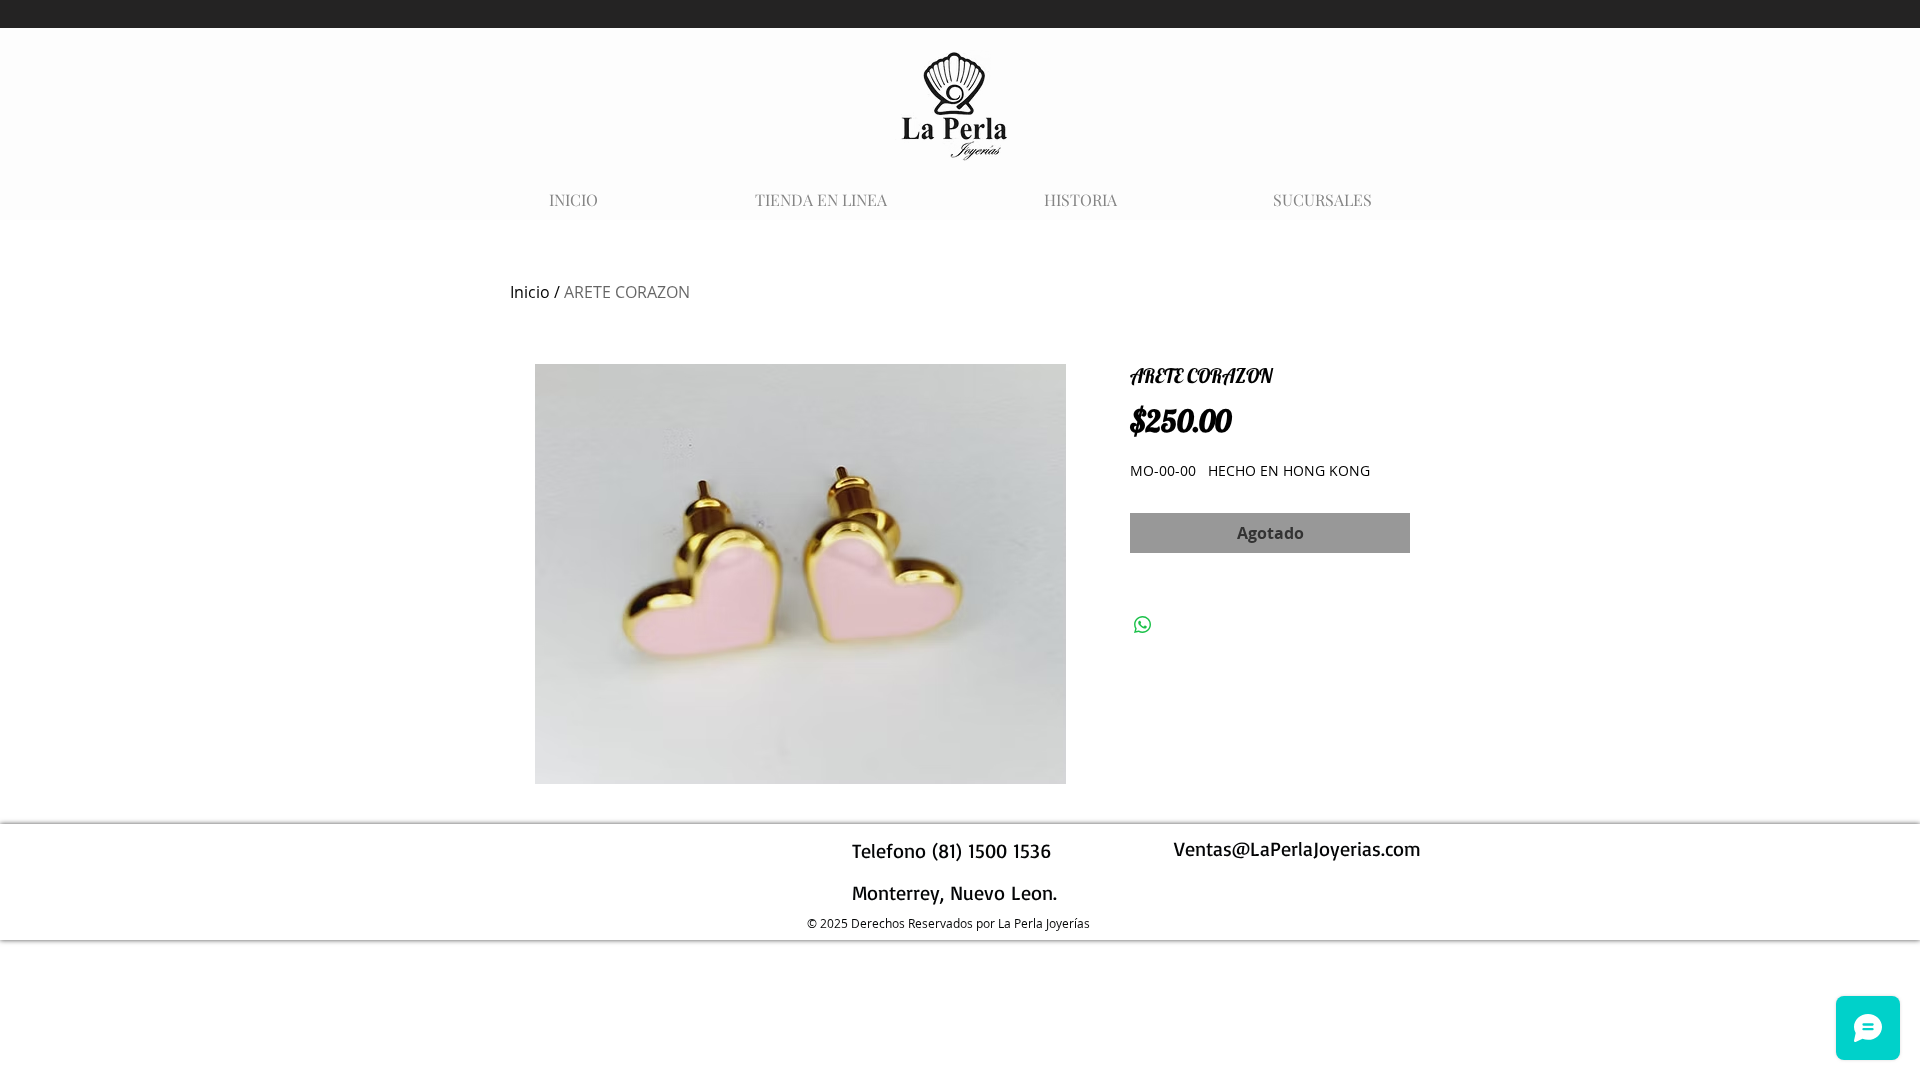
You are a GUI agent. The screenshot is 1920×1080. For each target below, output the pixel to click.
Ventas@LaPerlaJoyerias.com (1297, 848)
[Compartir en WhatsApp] (1143, 625)
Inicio (530, 292)
